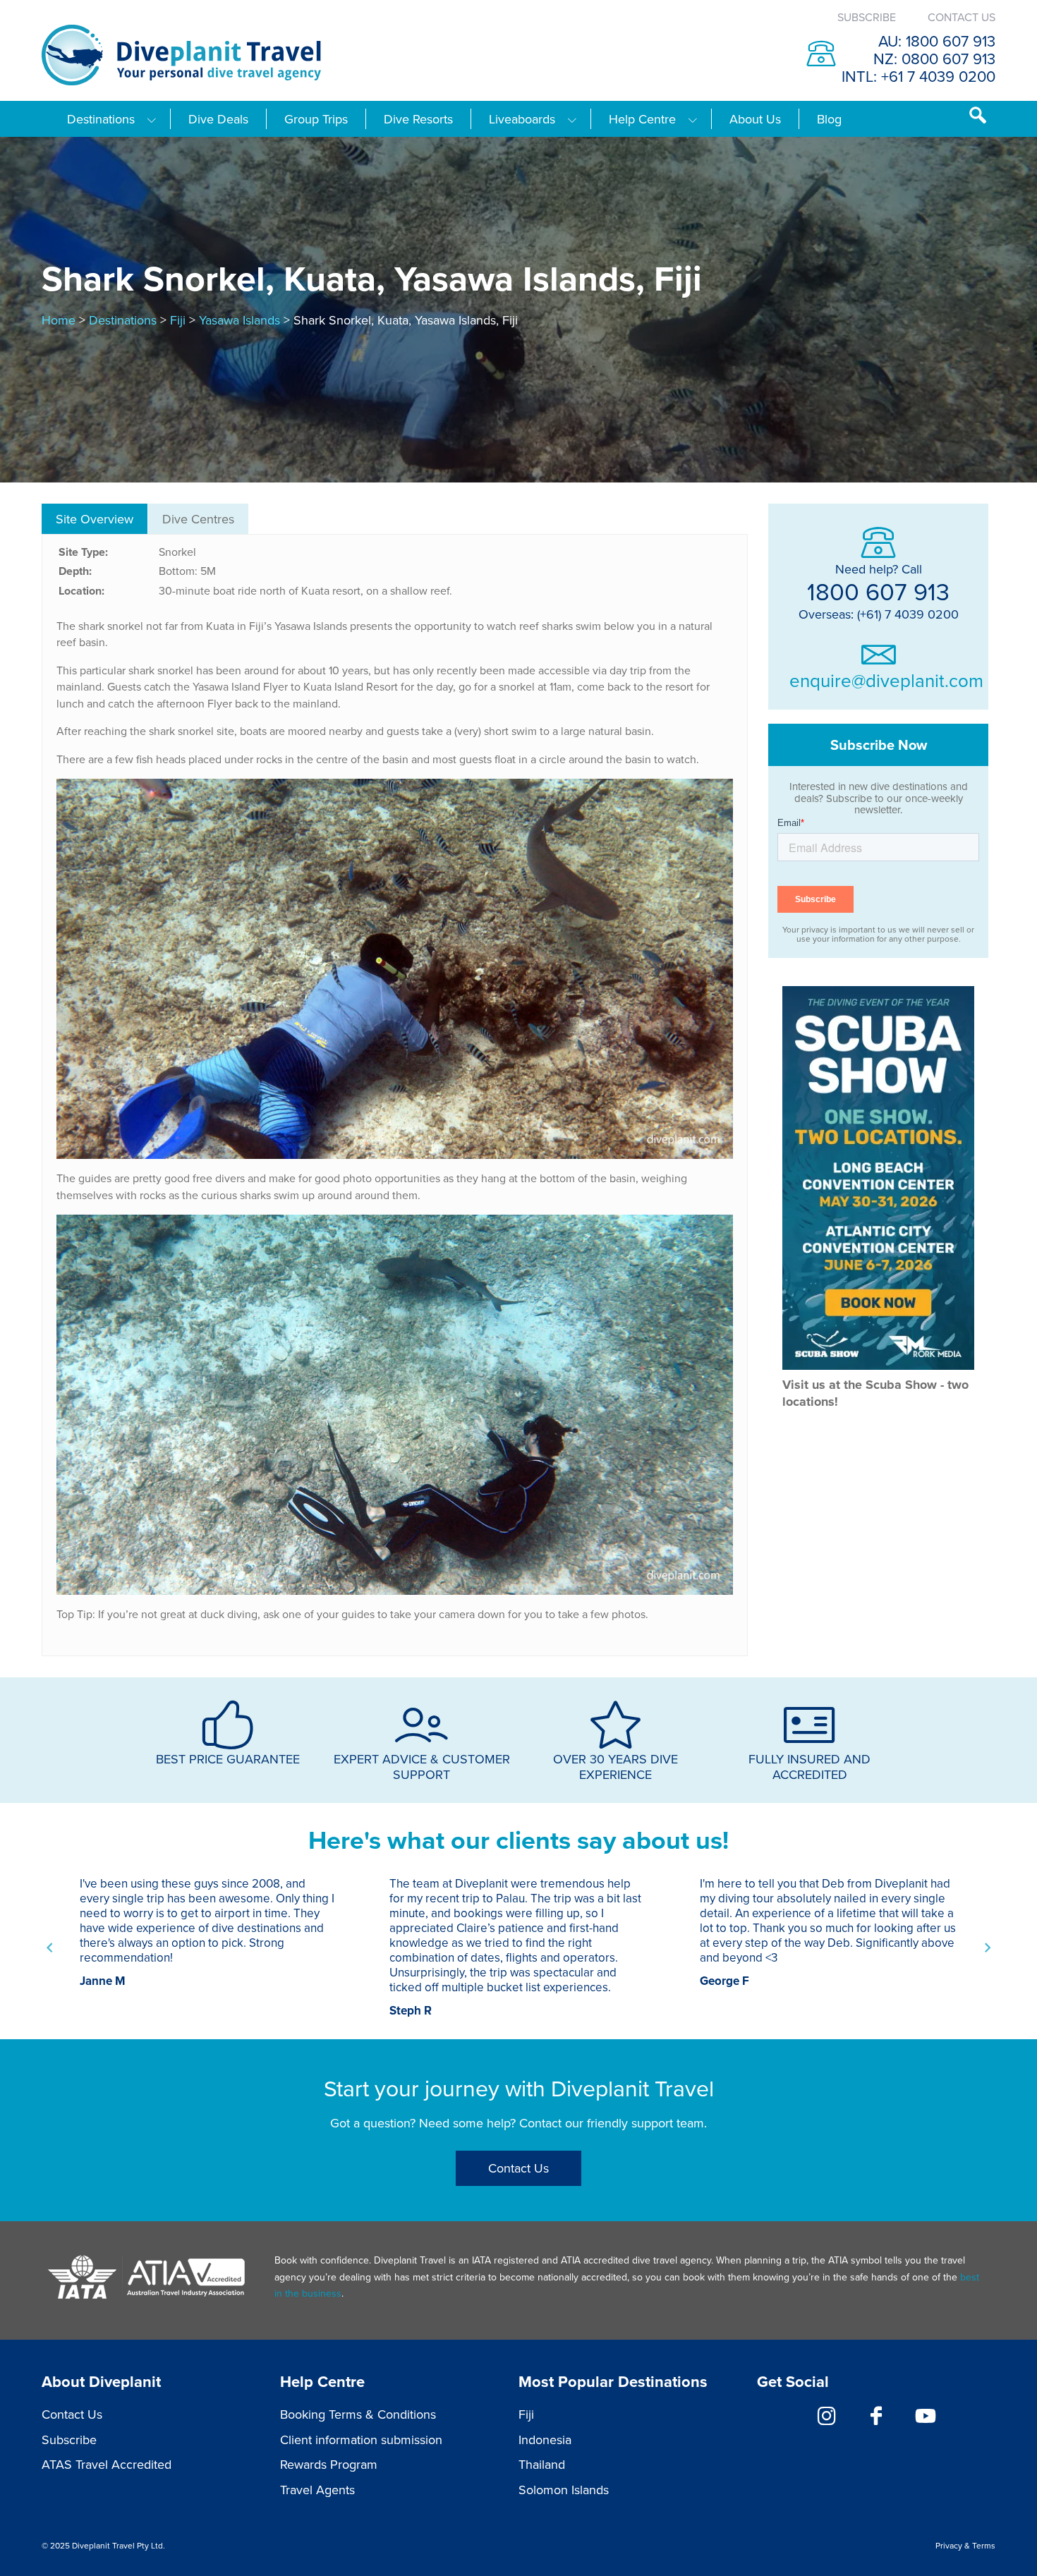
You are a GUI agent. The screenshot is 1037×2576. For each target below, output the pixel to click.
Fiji (178, 320)
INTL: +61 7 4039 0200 (918, 76)
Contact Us (962, 17)
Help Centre (642, 119)
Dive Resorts (418, 119)
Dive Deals (218, 119)
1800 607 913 (878, 591)
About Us (755, 119)
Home (59, 320)
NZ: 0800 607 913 (934, 58)
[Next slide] (987, 1948)
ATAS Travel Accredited (107, 2464)
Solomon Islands (564, 2490)
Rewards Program (329, 2464)
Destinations (101, 119)
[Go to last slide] (50, 1948)
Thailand (542, 2464)
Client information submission (361, 2440)
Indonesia (545, 2440)
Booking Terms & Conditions (358, 2414)
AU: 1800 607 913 (937, 41)
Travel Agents (317, 2490)
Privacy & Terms (965, 2545)
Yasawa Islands (239, 320)
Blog (829, 119)
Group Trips (316, 119)
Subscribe (867, 17)
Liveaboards (522, 119)
